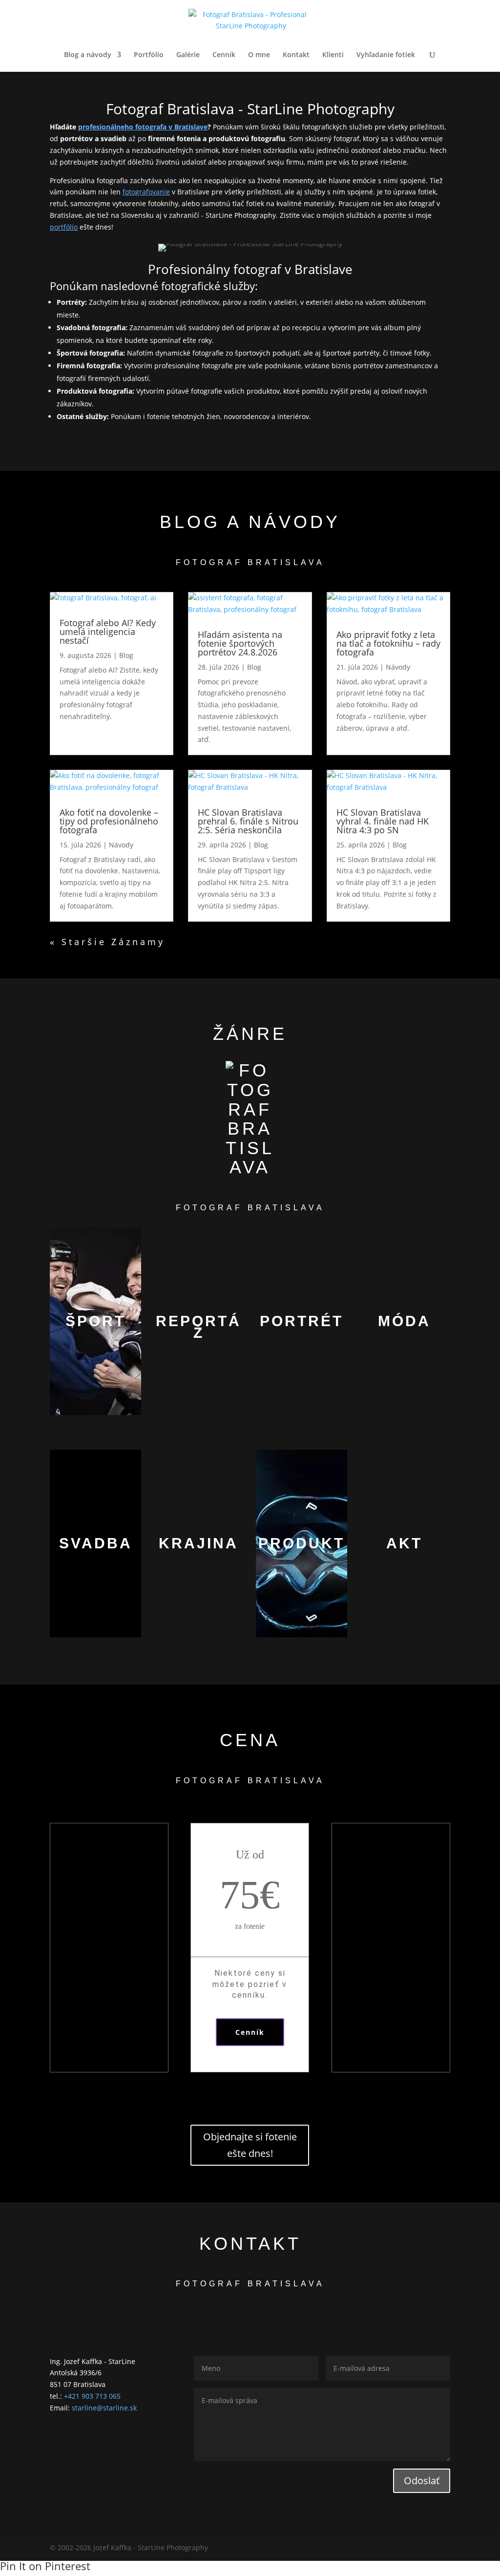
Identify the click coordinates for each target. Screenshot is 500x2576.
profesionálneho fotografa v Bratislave (143, 127)
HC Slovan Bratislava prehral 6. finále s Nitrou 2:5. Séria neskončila (248, 821)
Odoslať (422, 2481)
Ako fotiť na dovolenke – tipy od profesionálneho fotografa (109, 821)
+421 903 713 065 (92, 2396)
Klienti (333, 55)
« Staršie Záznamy (107, 942)
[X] (380, 2548)
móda (404, 1321)
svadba (96, 1543)
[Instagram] (401, 2548)
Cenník (224, 55)
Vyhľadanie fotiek (386, 55)
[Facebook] (359, 2548)
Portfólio (149, 55)
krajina (198, 1543)
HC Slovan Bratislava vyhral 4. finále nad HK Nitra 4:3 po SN (383, 821)
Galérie (188, 55)
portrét (302, 1321)
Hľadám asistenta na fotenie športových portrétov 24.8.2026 (240, 643)
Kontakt (296, 55)
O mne (259, 55)
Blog (126, 655)
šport (95, 1321)
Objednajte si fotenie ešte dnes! (250, 2145)
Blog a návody (88, 55)
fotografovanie (146, 192)
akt (404, 1543)
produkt (302, 1543)
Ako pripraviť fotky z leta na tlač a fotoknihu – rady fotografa (388, 643)
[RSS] (446, 2548)
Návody (398, 667)
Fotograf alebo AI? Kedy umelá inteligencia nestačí (108, 632)
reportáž (198, 1327)
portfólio (64, 227)
